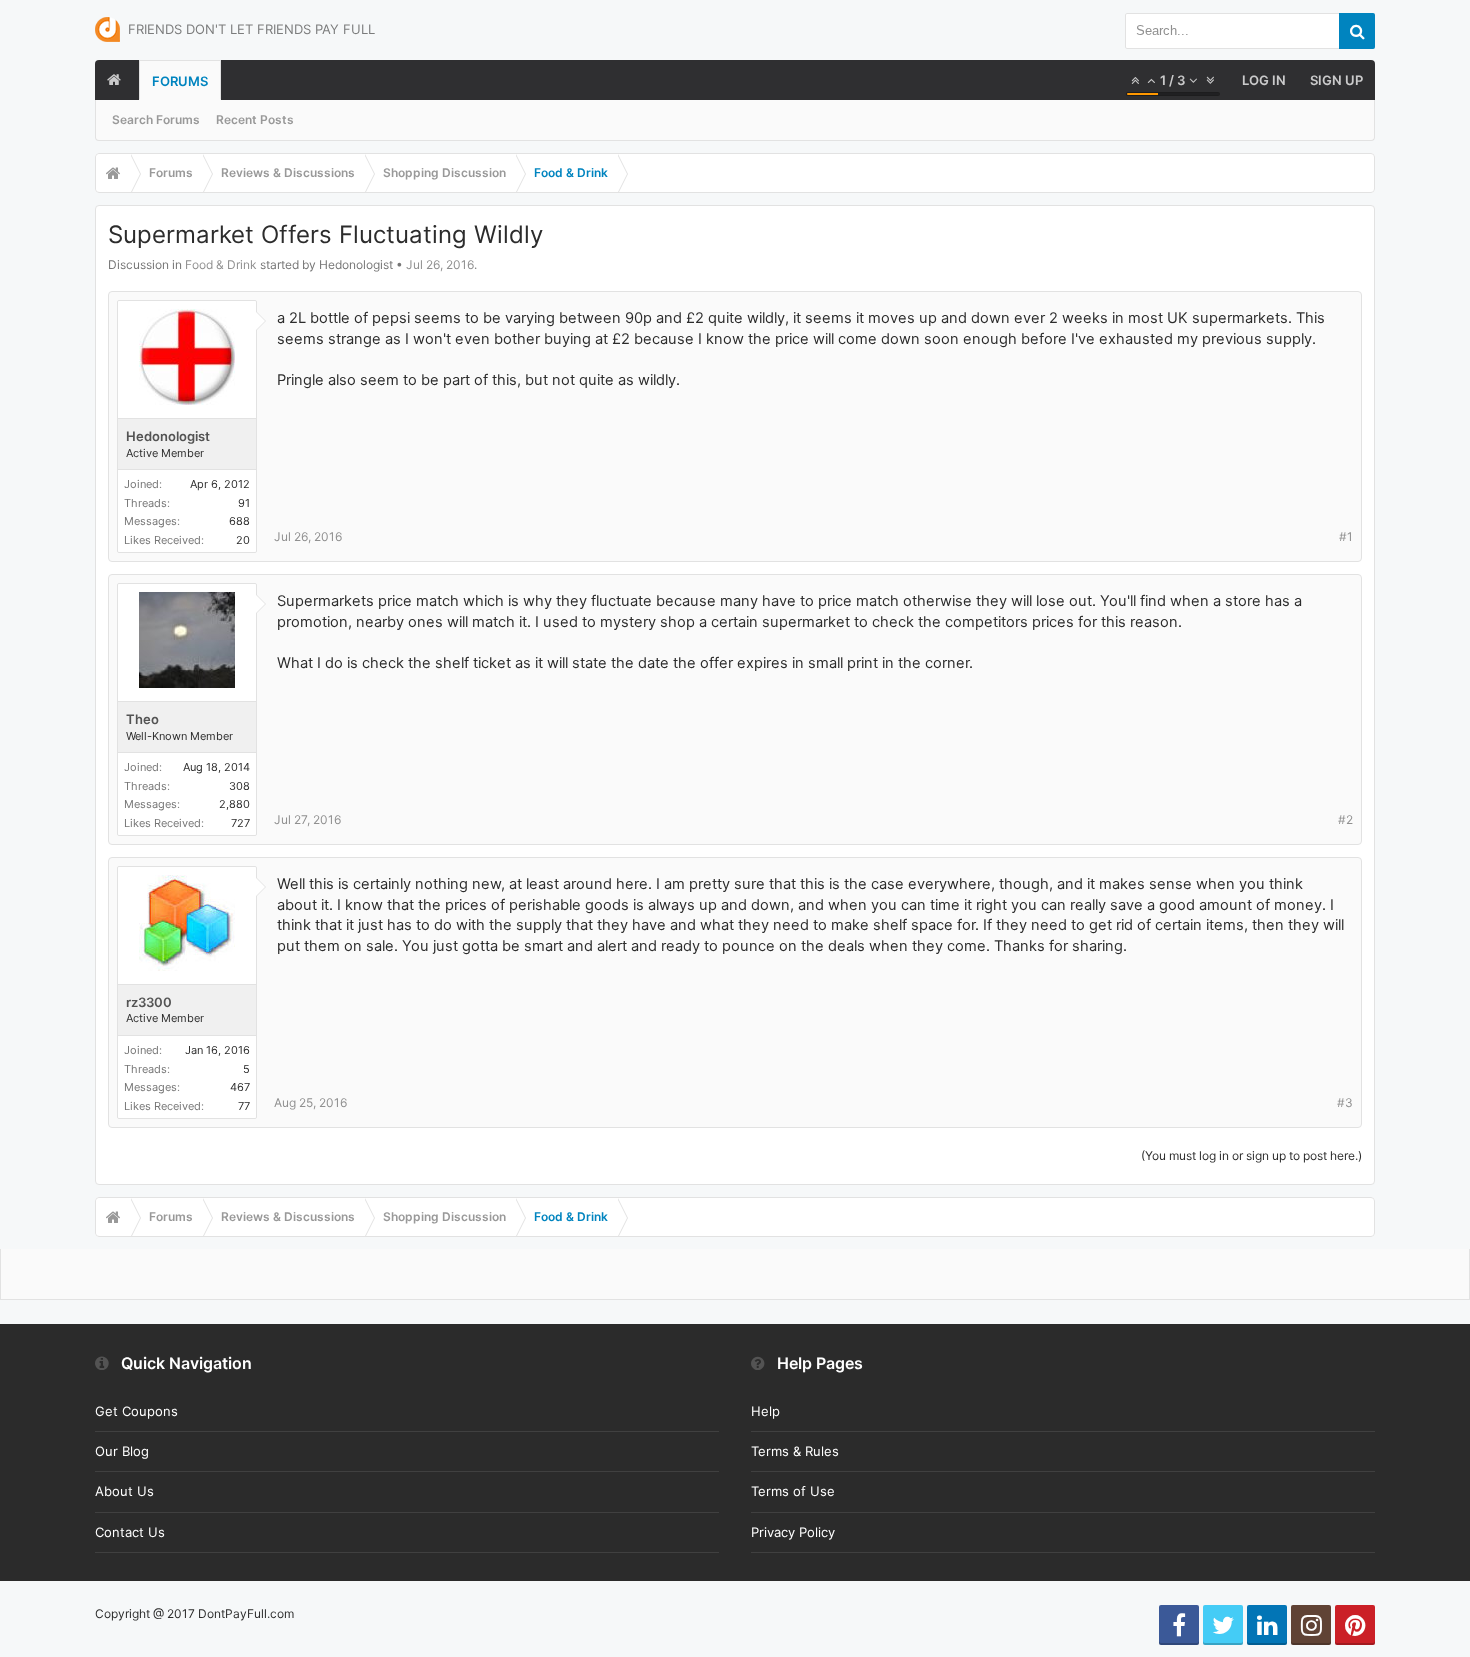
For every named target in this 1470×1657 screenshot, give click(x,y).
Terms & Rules (795, 1451)
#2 (1345, 819)
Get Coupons (136, 1411)
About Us (124, 1491)
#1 (1346, 536)
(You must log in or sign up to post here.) (1251, 1155)
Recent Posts (255, 119)
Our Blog (122, 1451)
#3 (1345, 1102)
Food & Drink (221, 264)
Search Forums (156, 119)
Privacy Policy (793, 1532)
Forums (180, 81)
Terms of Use (793, 1491)
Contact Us (130, 1532)
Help (765, 1411)
